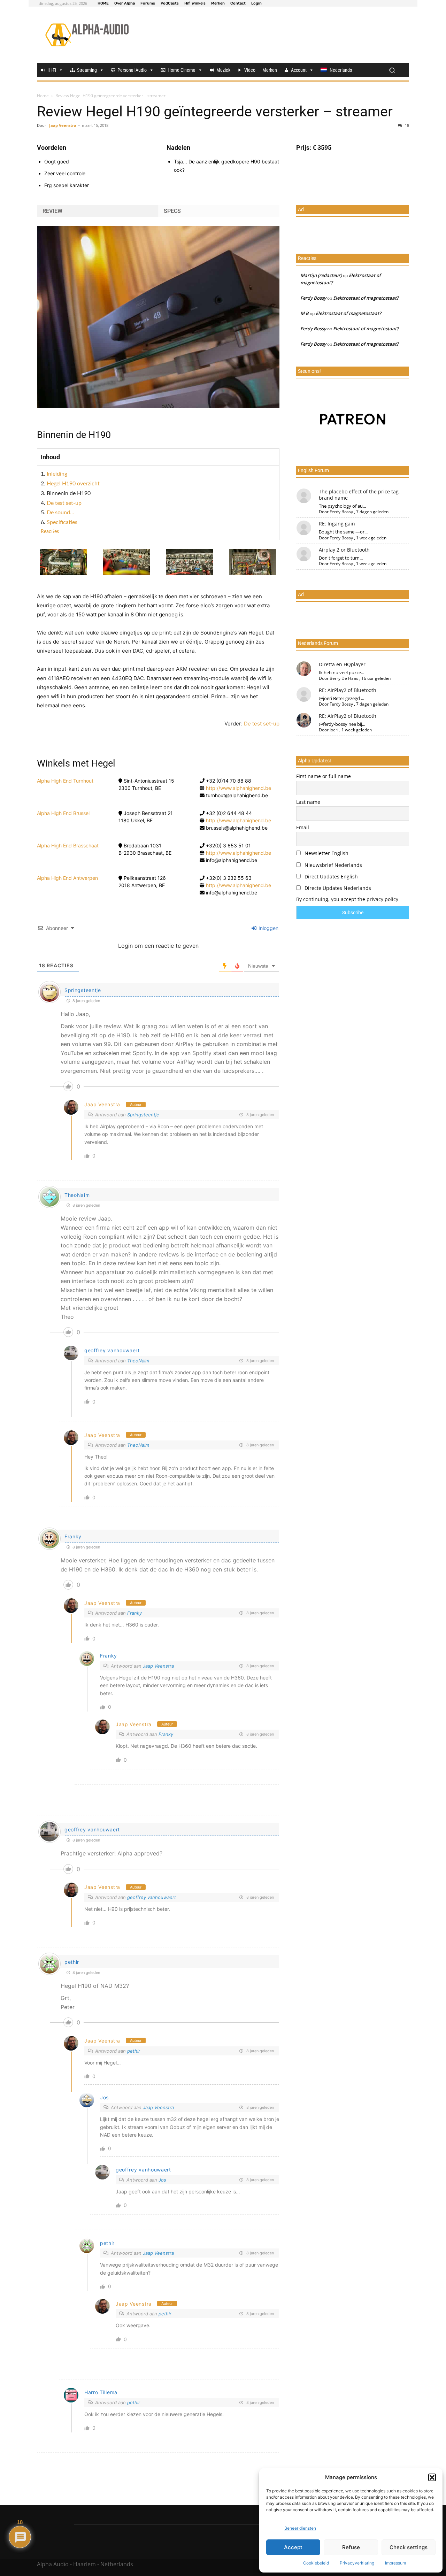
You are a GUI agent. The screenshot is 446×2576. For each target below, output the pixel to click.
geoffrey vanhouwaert (152, 1897)
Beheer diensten (300, 2528)
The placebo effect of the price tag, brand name (359, 495)
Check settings (409, 2547)
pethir (72, 1962)
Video (250, 70)
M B (305, 313)
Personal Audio (132, 70)
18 (406, 125)
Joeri (334, 730)
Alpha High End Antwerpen (67, 878)
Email (303, 827)
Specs (172, 211)
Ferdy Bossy (313, 298)
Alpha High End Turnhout (65, 781)
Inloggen (268, 928)
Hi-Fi (52, 70)
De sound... (60, 513)
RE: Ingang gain (337, 524)
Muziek (223, 70)
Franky (73, 1536)
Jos (104, 2097)
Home (43, 96)
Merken (270, 70)
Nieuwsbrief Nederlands (333, 865)
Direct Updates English (330, 876)
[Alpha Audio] (87, 35)
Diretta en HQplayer (342, 664)
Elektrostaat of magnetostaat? (366, 298)
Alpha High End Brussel (63, 813)
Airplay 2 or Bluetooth (344, 550)
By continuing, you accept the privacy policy (347, 899)
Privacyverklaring (357, 2563)
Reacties (50, 532)
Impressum (395, 2563)
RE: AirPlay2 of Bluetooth (348, 690)
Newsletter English (326, 853)
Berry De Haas (344, 678)
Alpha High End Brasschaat (68, 845)
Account (299, 70)
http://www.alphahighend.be (239, 788)
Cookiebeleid (316, 2563)
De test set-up (64, 503)
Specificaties (62, 522)
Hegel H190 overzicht (73, 484)
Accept (293, 2547)
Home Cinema (182, 70)
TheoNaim (138, 1361)
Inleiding (57, 474)
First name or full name (324, 776)
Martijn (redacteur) (321, 275)
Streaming (87, 70)
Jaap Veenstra (63, 125)
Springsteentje (83, 990)
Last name (308, 802)
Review (52, 211)
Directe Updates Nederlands (337, 888)
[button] (432, 2477)
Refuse (351, 2547)
